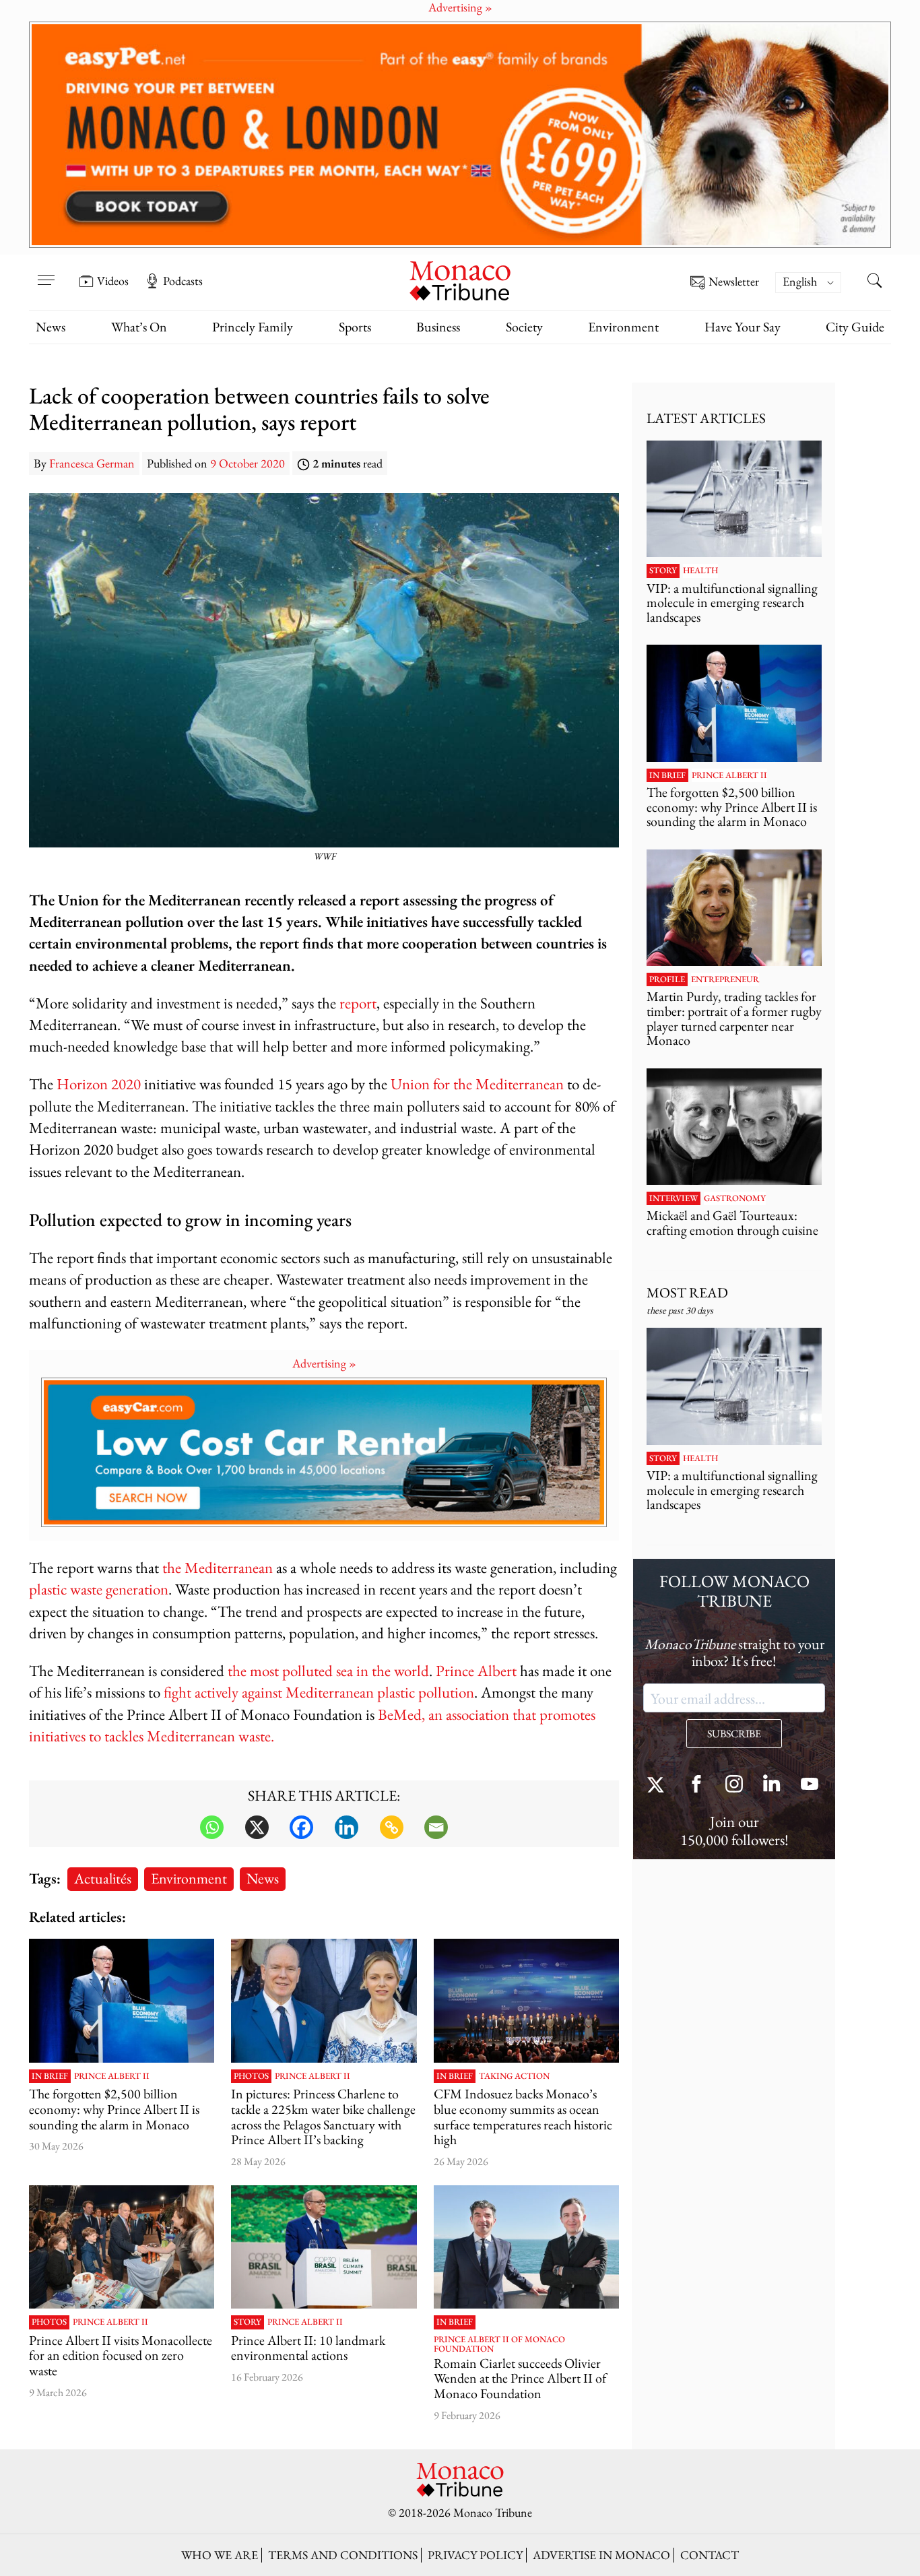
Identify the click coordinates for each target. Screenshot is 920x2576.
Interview (673, 1198)
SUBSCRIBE (734, 1734)
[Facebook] (301, 1827)
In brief (50, 2076)
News (51, 327)
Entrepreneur (725, 979)
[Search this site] (874, 282)
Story (248, 2322)
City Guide (855, 327)
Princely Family (253, 327)
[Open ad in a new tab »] (460, 135)
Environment (623, 327)
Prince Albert (476, 1670)
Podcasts (183, 281)
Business (438, 327)
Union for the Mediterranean (477, 1084)
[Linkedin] (347, 1827)
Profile (667, 979)
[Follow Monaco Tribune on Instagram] (734, 1785)
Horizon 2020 (99, 1084)
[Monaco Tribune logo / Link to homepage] (460, 279)
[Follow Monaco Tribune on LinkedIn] (772, 1785)
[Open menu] (46, 271)
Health (700, 571)
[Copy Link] (392, 1827)
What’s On (139, 327)
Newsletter (734, 282)
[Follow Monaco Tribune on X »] (659, 1785)
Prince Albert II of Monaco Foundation (499, 2345)
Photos (251, 2076)
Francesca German (92, 463)
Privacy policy (475, 2555)
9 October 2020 (248, 463)
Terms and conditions (343, 2555)
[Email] (436, 1827)
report (358, 1003)
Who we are (220, 2555)
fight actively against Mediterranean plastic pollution (319, 1692)
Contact (710, 2555)
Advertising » (324, 1363)
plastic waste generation (99, 1589)
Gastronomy (735, 1198)
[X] (257, 1827)
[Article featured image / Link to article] (122, 2001)
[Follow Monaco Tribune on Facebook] (696, 1785)
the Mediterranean (218, 1567)
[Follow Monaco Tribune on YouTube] (810, 1785)
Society (524, 327)
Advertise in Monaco (601, 2555)
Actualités (103, 1878)
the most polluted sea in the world (328, 1670)
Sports (355, 327)
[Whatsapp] (212, 1827)
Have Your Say (743, 327)
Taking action (514, 2076)
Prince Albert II (112, 2076)
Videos (113, 281)
